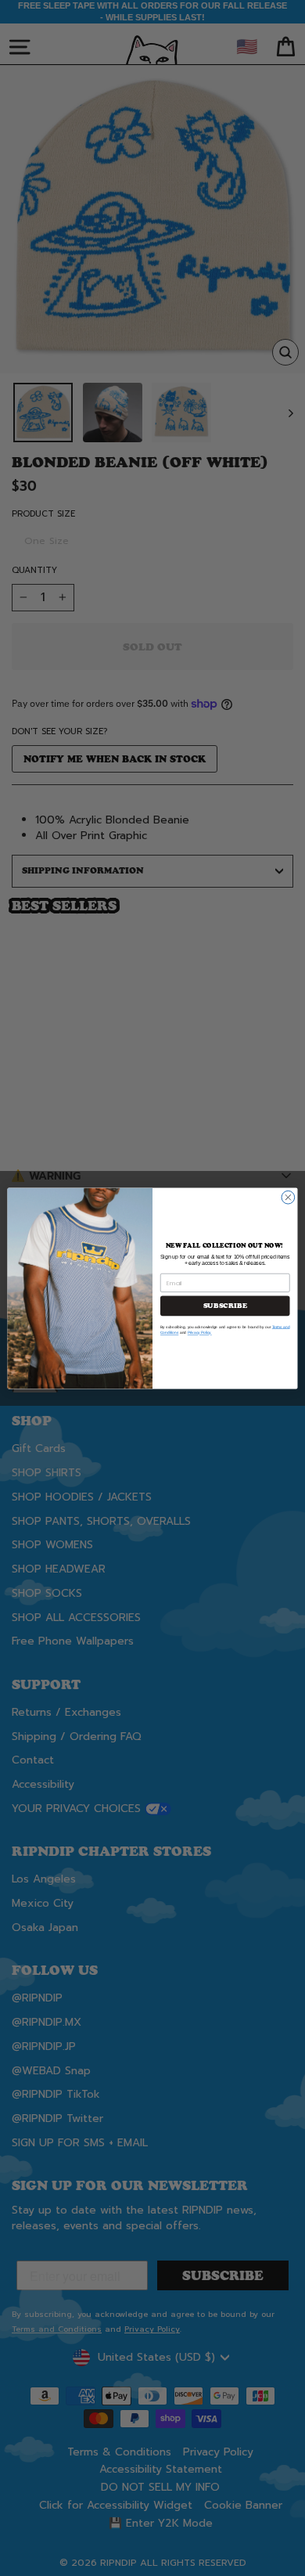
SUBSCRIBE (225, 1306)
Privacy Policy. (200, 1333)
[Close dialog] (288, 1197)
